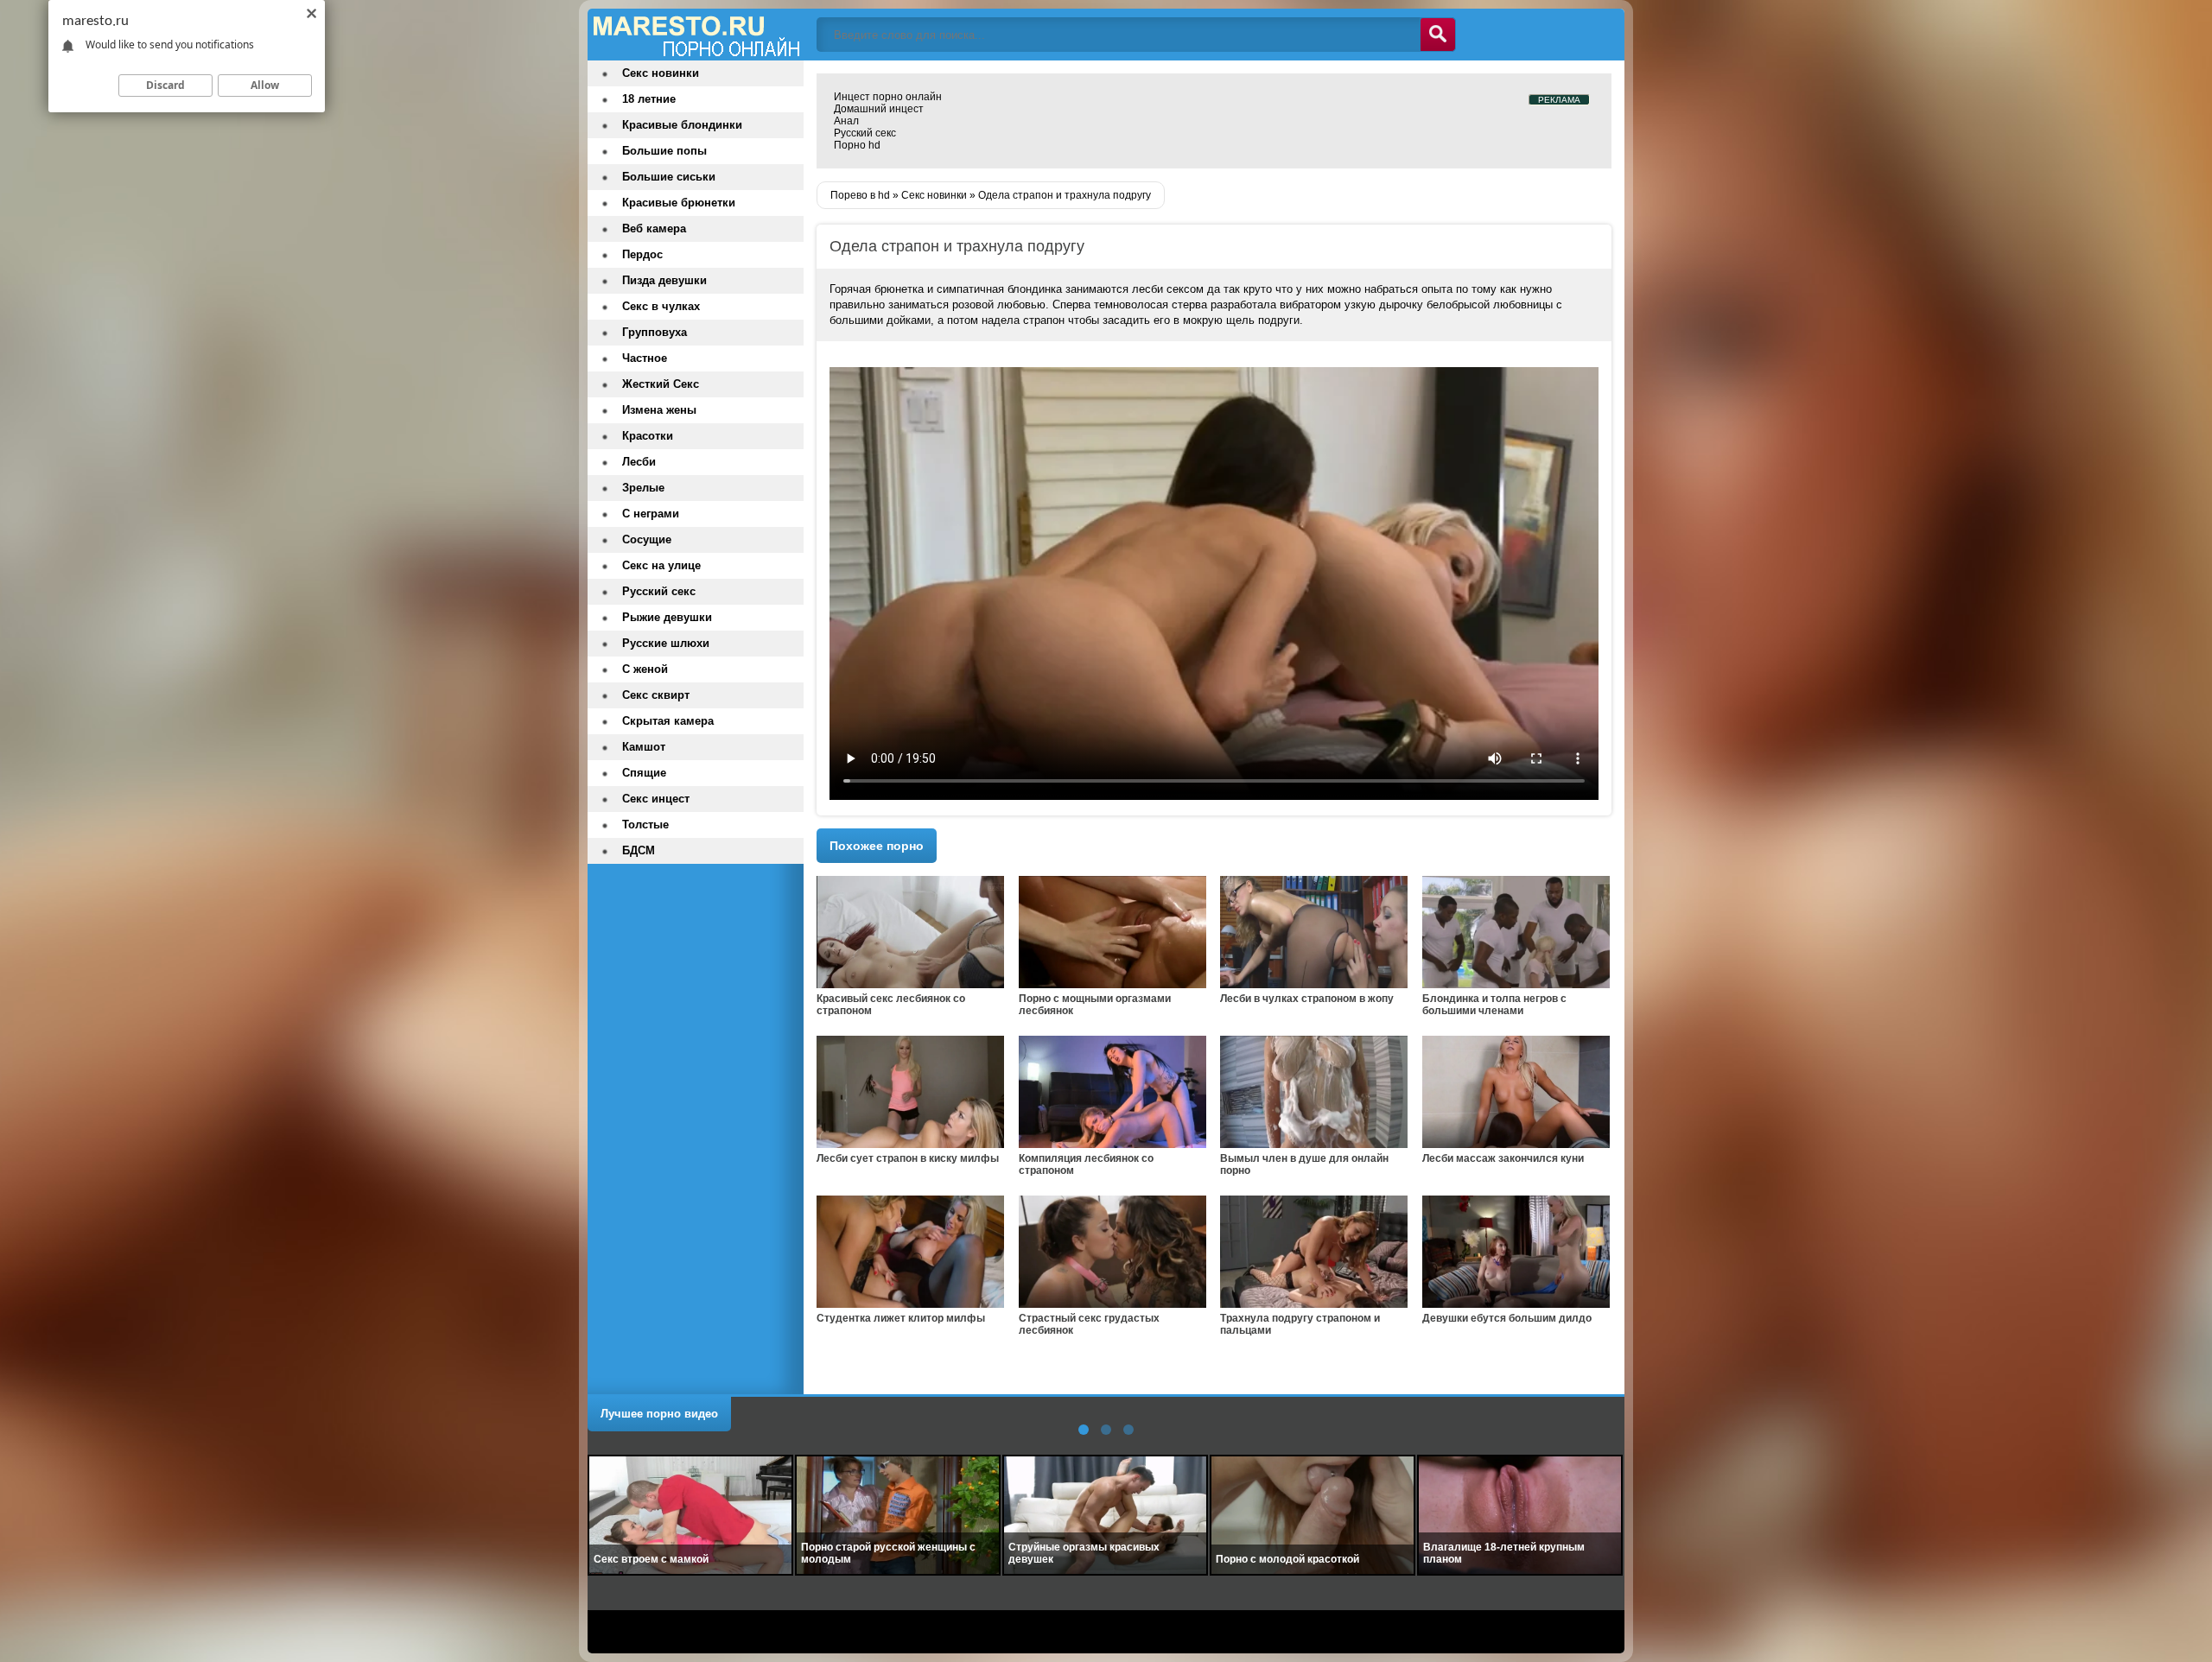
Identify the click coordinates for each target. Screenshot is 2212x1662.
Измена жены (659, 410)
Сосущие (647, 539)
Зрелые (643, 488)
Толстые (645, 825)
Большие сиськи (669, 177)
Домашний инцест (879, 109)
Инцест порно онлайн (888, 97)
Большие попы (664, 151)
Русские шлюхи (666, 643)
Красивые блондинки (682, 125)
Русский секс (865, 133)
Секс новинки (661, 73)
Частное (645, 358)
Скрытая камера (668, 721)
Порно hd (857, 145)
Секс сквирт (656, 695)
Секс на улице (661, 565)
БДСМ (639, 850)
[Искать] (1438, 35)
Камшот (644, 747)
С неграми (651, 514)
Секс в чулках (661, 306)
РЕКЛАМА (1559, 100)
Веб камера (654, 228)
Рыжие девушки (667, 617)
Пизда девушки (664, 280)
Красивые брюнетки (679, 203)
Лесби (639, 462)
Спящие (644, 773)
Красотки (648, 436)
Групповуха (655, 332)
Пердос (642, 254)
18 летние (649, 99)
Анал (846, 121)
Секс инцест (656, 799)
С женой (645, 669)
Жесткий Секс (661, 384)
